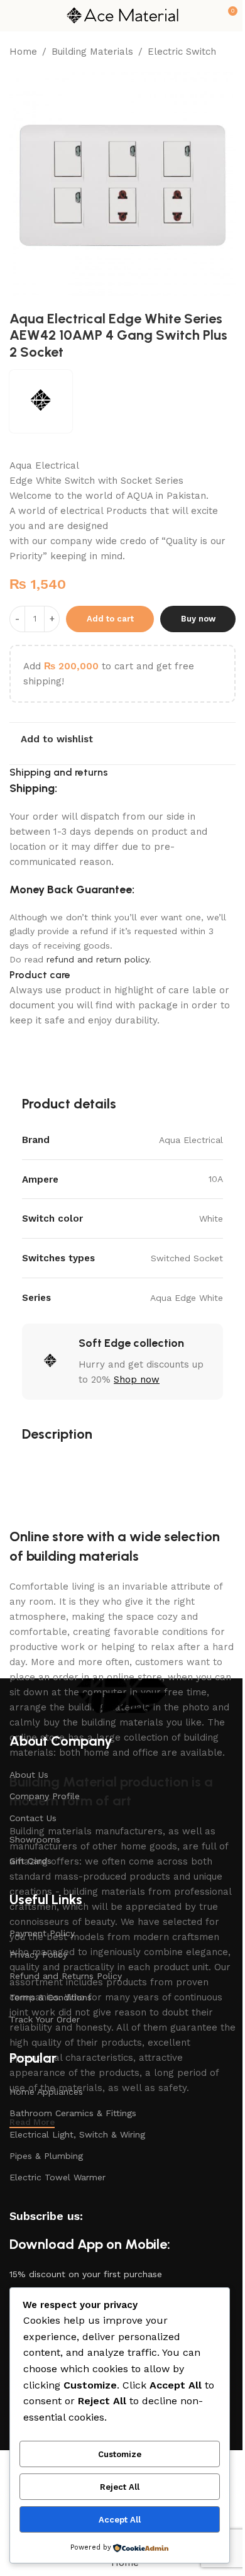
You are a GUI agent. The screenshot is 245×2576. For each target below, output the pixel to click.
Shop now (137, 1380)
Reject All (120, 2487)
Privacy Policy (38, 1954)
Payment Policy (42, 1933)
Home (23, 52)
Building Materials (92, 52)
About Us (29, 1775)
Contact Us (33, 1818)
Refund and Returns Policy (66, 1976)
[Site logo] (122, 15)
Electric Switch (182, 52)
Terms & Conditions (51, 1997)
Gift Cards (30, 1861)
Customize (120, 2454)
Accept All (120, 2520)
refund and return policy (98, 959)
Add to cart (110, 619)
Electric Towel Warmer (57, 2177)
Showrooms (35, 1839)
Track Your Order (45, 2019)
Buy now (198, 619)
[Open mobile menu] (14, 16)
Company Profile (45, 1796)
